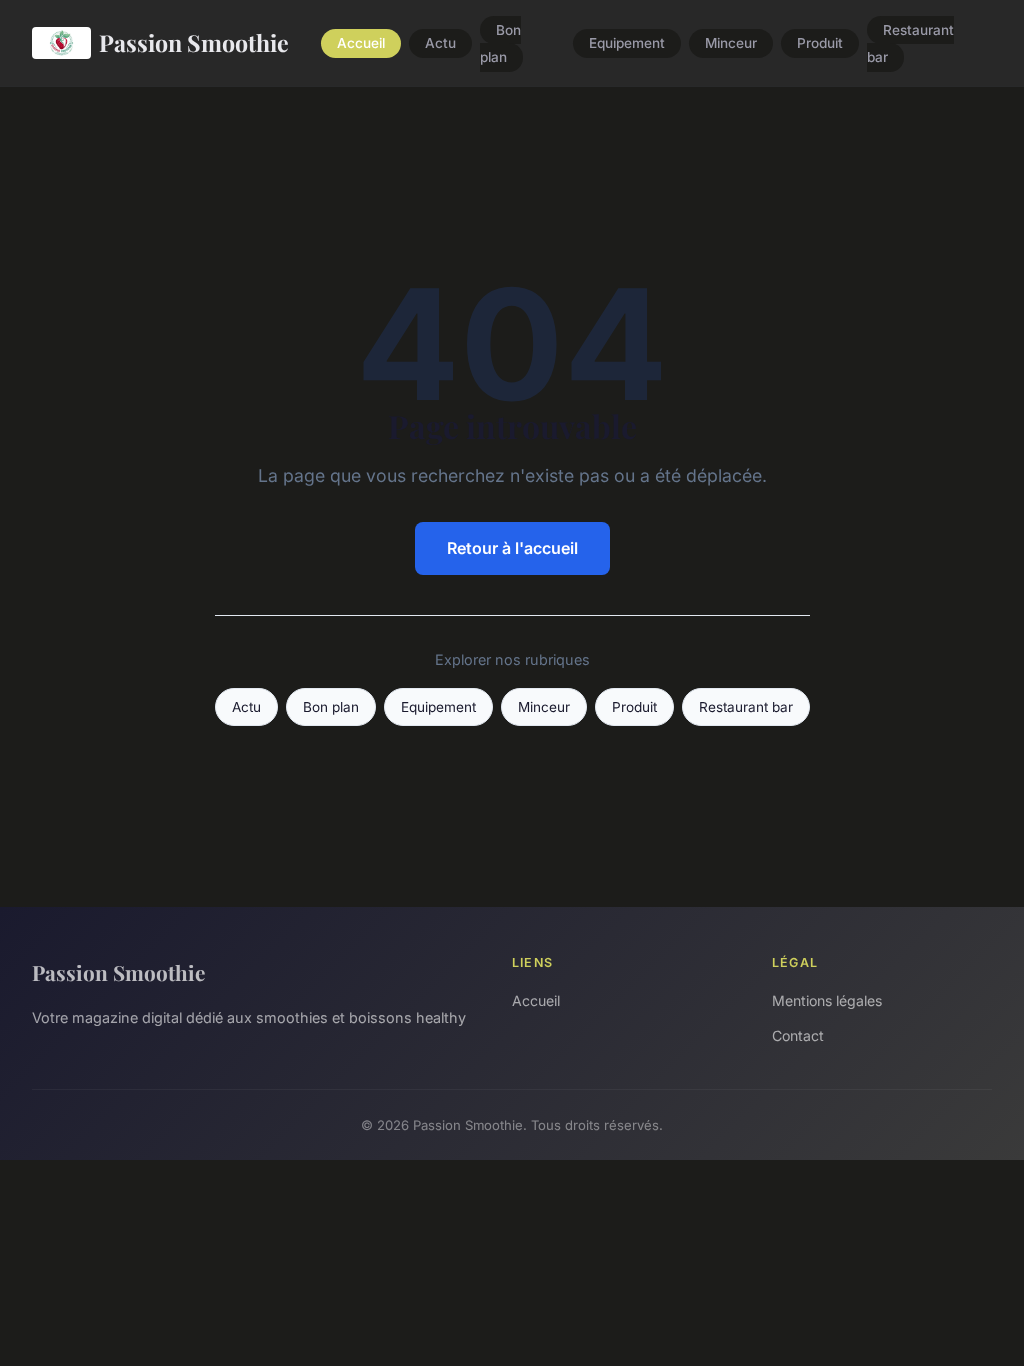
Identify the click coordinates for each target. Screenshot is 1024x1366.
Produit (820, 44)
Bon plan (500, 43)
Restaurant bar (910, 43)
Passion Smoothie (194, 42)
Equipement (627, 44)
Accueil (361, 44)
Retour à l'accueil (512, 548)
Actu (440, 44)
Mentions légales (827, 1000)
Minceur (731, 44)
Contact (798, 1035)
